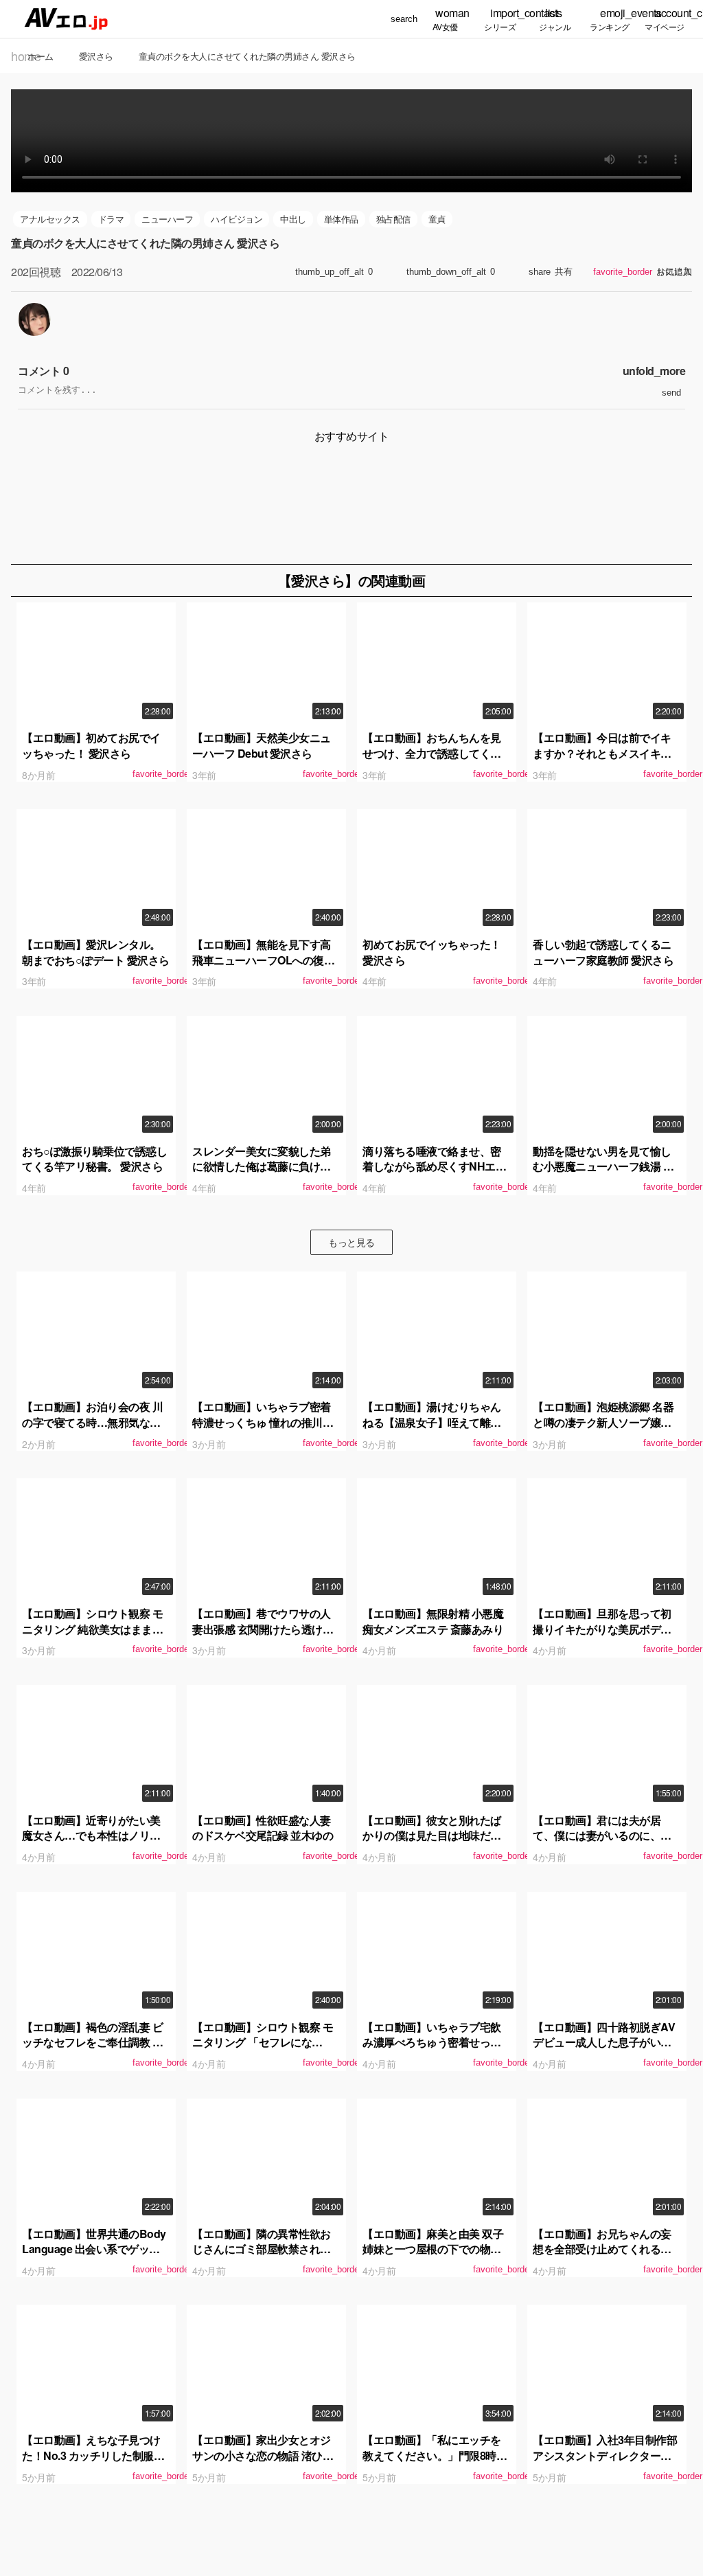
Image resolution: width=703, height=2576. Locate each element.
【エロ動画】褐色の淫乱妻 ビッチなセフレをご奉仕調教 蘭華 (92, 2042)
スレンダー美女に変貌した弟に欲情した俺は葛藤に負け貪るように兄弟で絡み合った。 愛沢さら (262, 1174)
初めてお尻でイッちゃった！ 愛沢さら (432, 952)
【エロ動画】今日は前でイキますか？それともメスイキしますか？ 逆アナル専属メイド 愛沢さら (603, 760)
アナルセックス (50, 219)
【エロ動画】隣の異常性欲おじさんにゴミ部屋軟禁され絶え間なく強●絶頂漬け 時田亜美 (266, 2249)
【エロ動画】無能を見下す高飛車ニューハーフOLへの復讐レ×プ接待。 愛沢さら (263, 960)
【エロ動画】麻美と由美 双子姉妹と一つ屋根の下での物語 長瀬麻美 (433, 2249)
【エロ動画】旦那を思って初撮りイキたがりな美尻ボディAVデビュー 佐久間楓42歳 (602, 1629)
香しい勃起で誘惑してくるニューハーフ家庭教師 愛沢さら (603, 952)
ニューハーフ (167, 219)
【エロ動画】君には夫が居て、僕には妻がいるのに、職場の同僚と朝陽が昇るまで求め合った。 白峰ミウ (602, 1843)
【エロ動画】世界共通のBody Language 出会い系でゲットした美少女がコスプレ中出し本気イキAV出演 (96, 2257)
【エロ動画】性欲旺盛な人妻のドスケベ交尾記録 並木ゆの (263, 1828)
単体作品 (341, 219)
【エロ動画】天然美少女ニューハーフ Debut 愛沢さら (262, 745)
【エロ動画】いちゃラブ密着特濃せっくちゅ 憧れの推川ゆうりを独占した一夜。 (263, 1422)
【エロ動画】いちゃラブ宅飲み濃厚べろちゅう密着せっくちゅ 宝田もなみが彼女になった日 (433, 2050)
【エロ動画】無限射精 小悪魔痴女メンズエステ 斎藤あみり (433, 1621)
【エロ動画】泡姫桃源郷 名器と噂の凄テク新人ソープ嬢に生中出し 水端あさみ (603, 1422)
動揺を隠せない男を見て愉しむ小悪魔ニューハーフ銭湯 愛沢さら (603, 1166)
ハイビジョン (237, 219)
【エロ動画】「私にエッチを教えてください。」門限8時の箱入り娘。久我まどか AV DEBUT (435, 2463)
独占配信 (393, 219)
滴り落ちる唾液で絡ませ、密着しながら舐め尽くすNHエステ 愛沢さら (434, 1166)
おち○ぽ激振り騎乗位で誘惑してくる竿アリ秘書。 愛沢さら (94, 1159)
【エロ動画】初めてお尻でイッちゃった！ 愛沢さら (91, 745)
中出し (293, 219)
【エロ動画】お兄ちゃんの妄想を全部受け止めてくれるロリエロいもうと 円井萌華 (602, 2249)
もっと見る (351, 1242)
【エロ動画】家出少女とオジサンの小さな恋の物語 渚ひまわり (263, 2455)
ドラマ (111, 219)
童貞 (437, 219)
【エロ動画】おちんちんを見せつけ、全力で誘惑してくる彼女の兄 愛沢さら (432, 753)
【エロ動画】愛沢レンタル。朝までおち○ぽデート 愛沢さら (96, 952)
